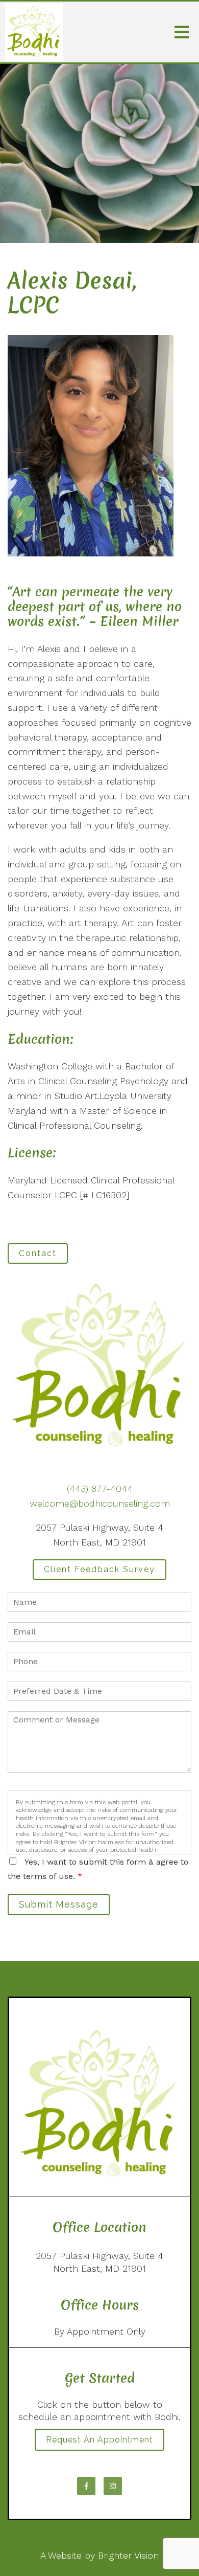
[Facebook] (86, 2486)
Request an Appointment (99, 2440)
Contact (38, 1253)
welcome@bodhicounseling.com (100, 1503)
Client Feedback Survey (99, 1569)
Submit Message (59, 1904)
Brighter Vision (128, 2555)
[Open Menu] (182, 32)
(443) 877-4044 (100, 1488)
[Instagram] (113, 2486)
